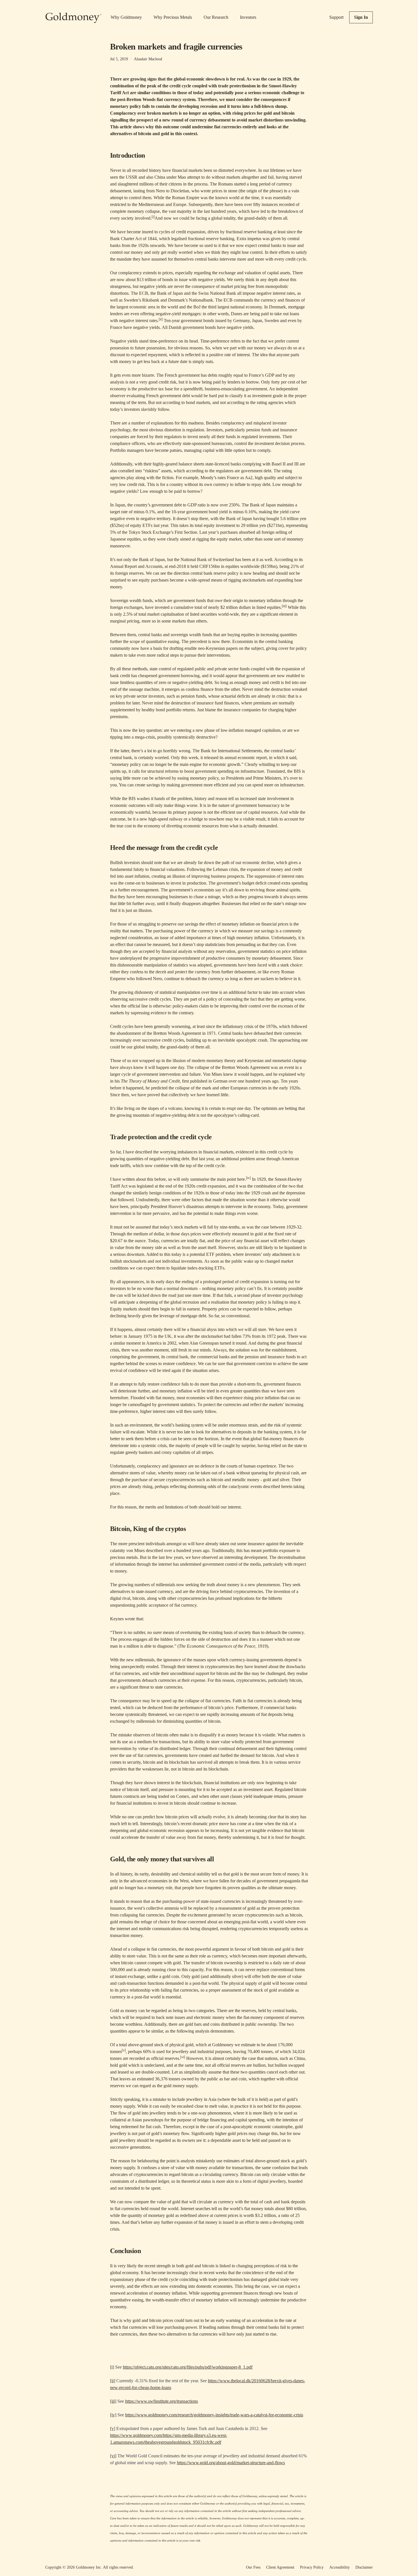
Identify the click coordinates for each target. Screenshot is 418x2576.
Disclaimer (364, 2567)
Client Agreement (280, 2567)
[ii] (113, 2381)
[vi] (113, 2456)
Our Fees (253, 2567)
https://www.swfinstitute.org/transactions (162, 2401)
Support (336, 17)
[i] (112, 2367)
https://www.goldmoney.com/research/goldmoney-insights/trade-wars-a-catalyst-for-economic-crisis (214, 2415)
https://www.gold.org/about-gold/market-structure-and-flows (231, 2463)
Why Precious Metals (173, 17)
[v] (113, 2428)
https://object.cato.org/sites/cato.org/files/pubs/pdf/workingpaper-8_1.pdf (188, 2367)
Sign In (361, 17)
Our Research (216, 17)
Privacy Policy (312, 2567)
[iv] (113, 2415)
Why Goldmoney (126, 17)
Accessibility (340, 2567)
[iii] (113, 2401)
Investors (248, 17)
